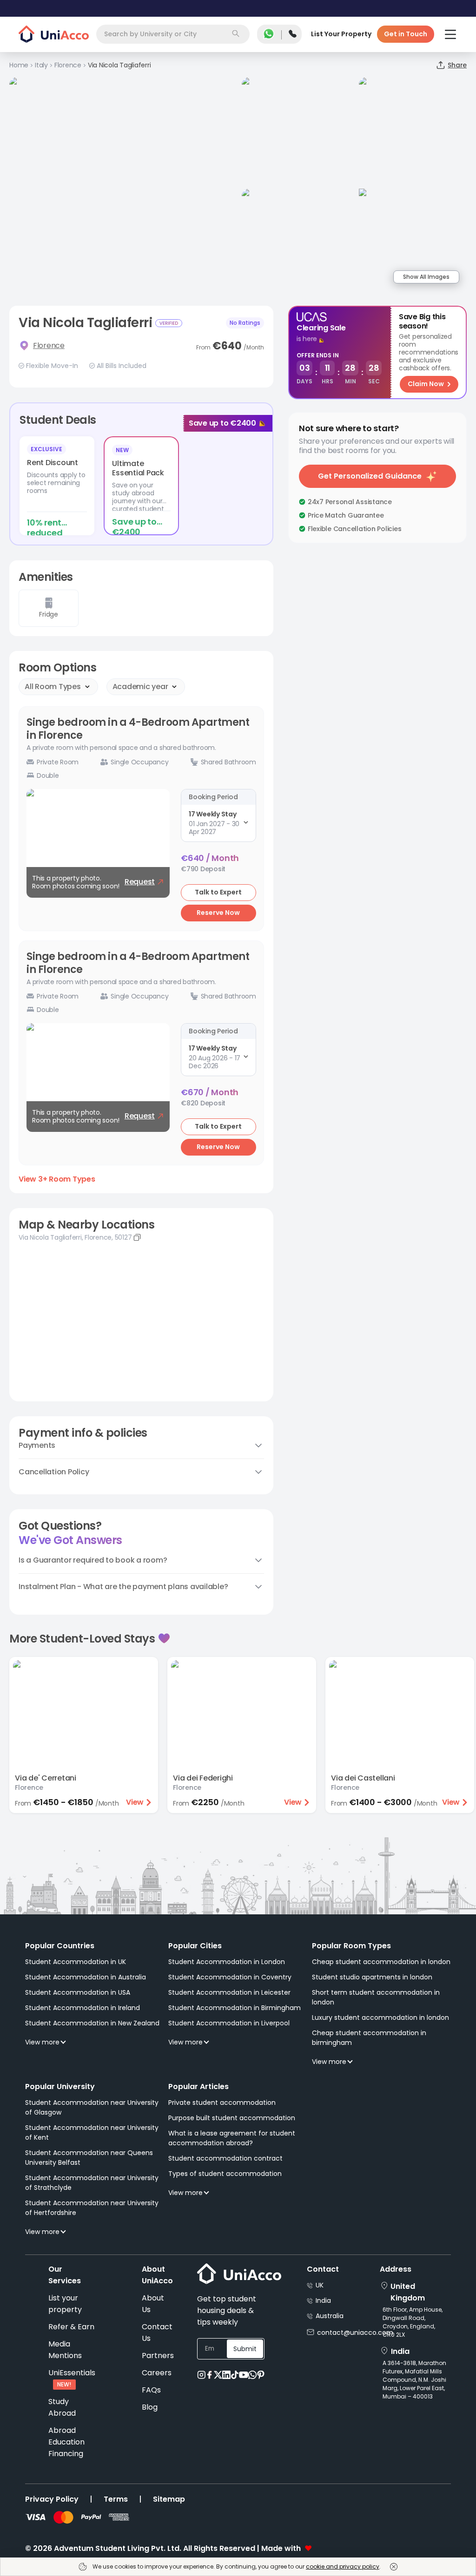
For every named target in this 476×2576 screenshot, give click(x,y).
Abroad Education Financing (66, 2442)
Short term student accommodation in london (376, 1997)
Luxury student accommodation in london (380, 2017)
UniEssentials (72, 2373)
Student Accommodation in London (227, 1962)
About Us (153, 2304)
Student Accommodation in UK (76, 1962)
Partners (158, 2356)
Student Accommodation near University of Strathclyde (92, 2183)
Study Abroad (62, 2407)
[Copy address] (137, 1237)
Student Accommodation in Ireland (83, 2008)
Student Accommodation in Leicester (229, 1992)
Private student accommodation (222, 2103)
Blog (150, 2407)
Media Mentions (65, 2350)
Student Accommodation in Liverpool (229, 2023)
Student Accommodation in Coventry (230, 1977)
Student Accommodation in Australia (86, 1977)
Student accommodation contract (225, 2158)
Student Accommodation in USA (78, 1992)
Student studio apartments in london (372, 1977)
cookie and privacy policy (343, 2566)
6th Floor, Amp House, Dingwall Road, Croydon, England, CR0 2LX (413, 2322)
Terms (116, 2499)
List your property (65, 2304)
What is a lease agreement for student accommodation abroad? (232, 2138)
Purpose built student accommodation (232, 2118)
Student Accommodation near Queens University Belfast (89, 2158)
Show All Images (426, 277)
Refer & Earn (71, 2327)
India (323, 2300)
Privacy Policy (52, 2499)
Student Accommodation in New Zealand (92, 2023)
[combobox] (173, 34)
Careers (157, 2373)
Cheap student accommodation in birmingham (369, 2038)
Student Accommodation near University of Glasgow (92, 2107)
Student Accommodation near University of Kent (92, 2132)
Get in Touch (406, 34)
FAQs (151, 2390)
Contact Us (157, 2333)
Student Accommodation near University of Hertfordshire (92, 2208)
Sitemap (169, 2499)
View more (42, 2042)
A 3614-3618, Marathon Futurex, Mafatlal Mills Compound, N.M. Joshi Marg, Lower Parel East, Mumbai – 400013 (414, 2380)
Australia (330, 2316)
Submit (245, 2349)
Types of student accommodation (225, 2174)
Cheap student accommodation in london (381, 1962)
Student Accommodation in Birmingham (235, 2008)
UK (320, 2285)
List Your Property (341, 34)
